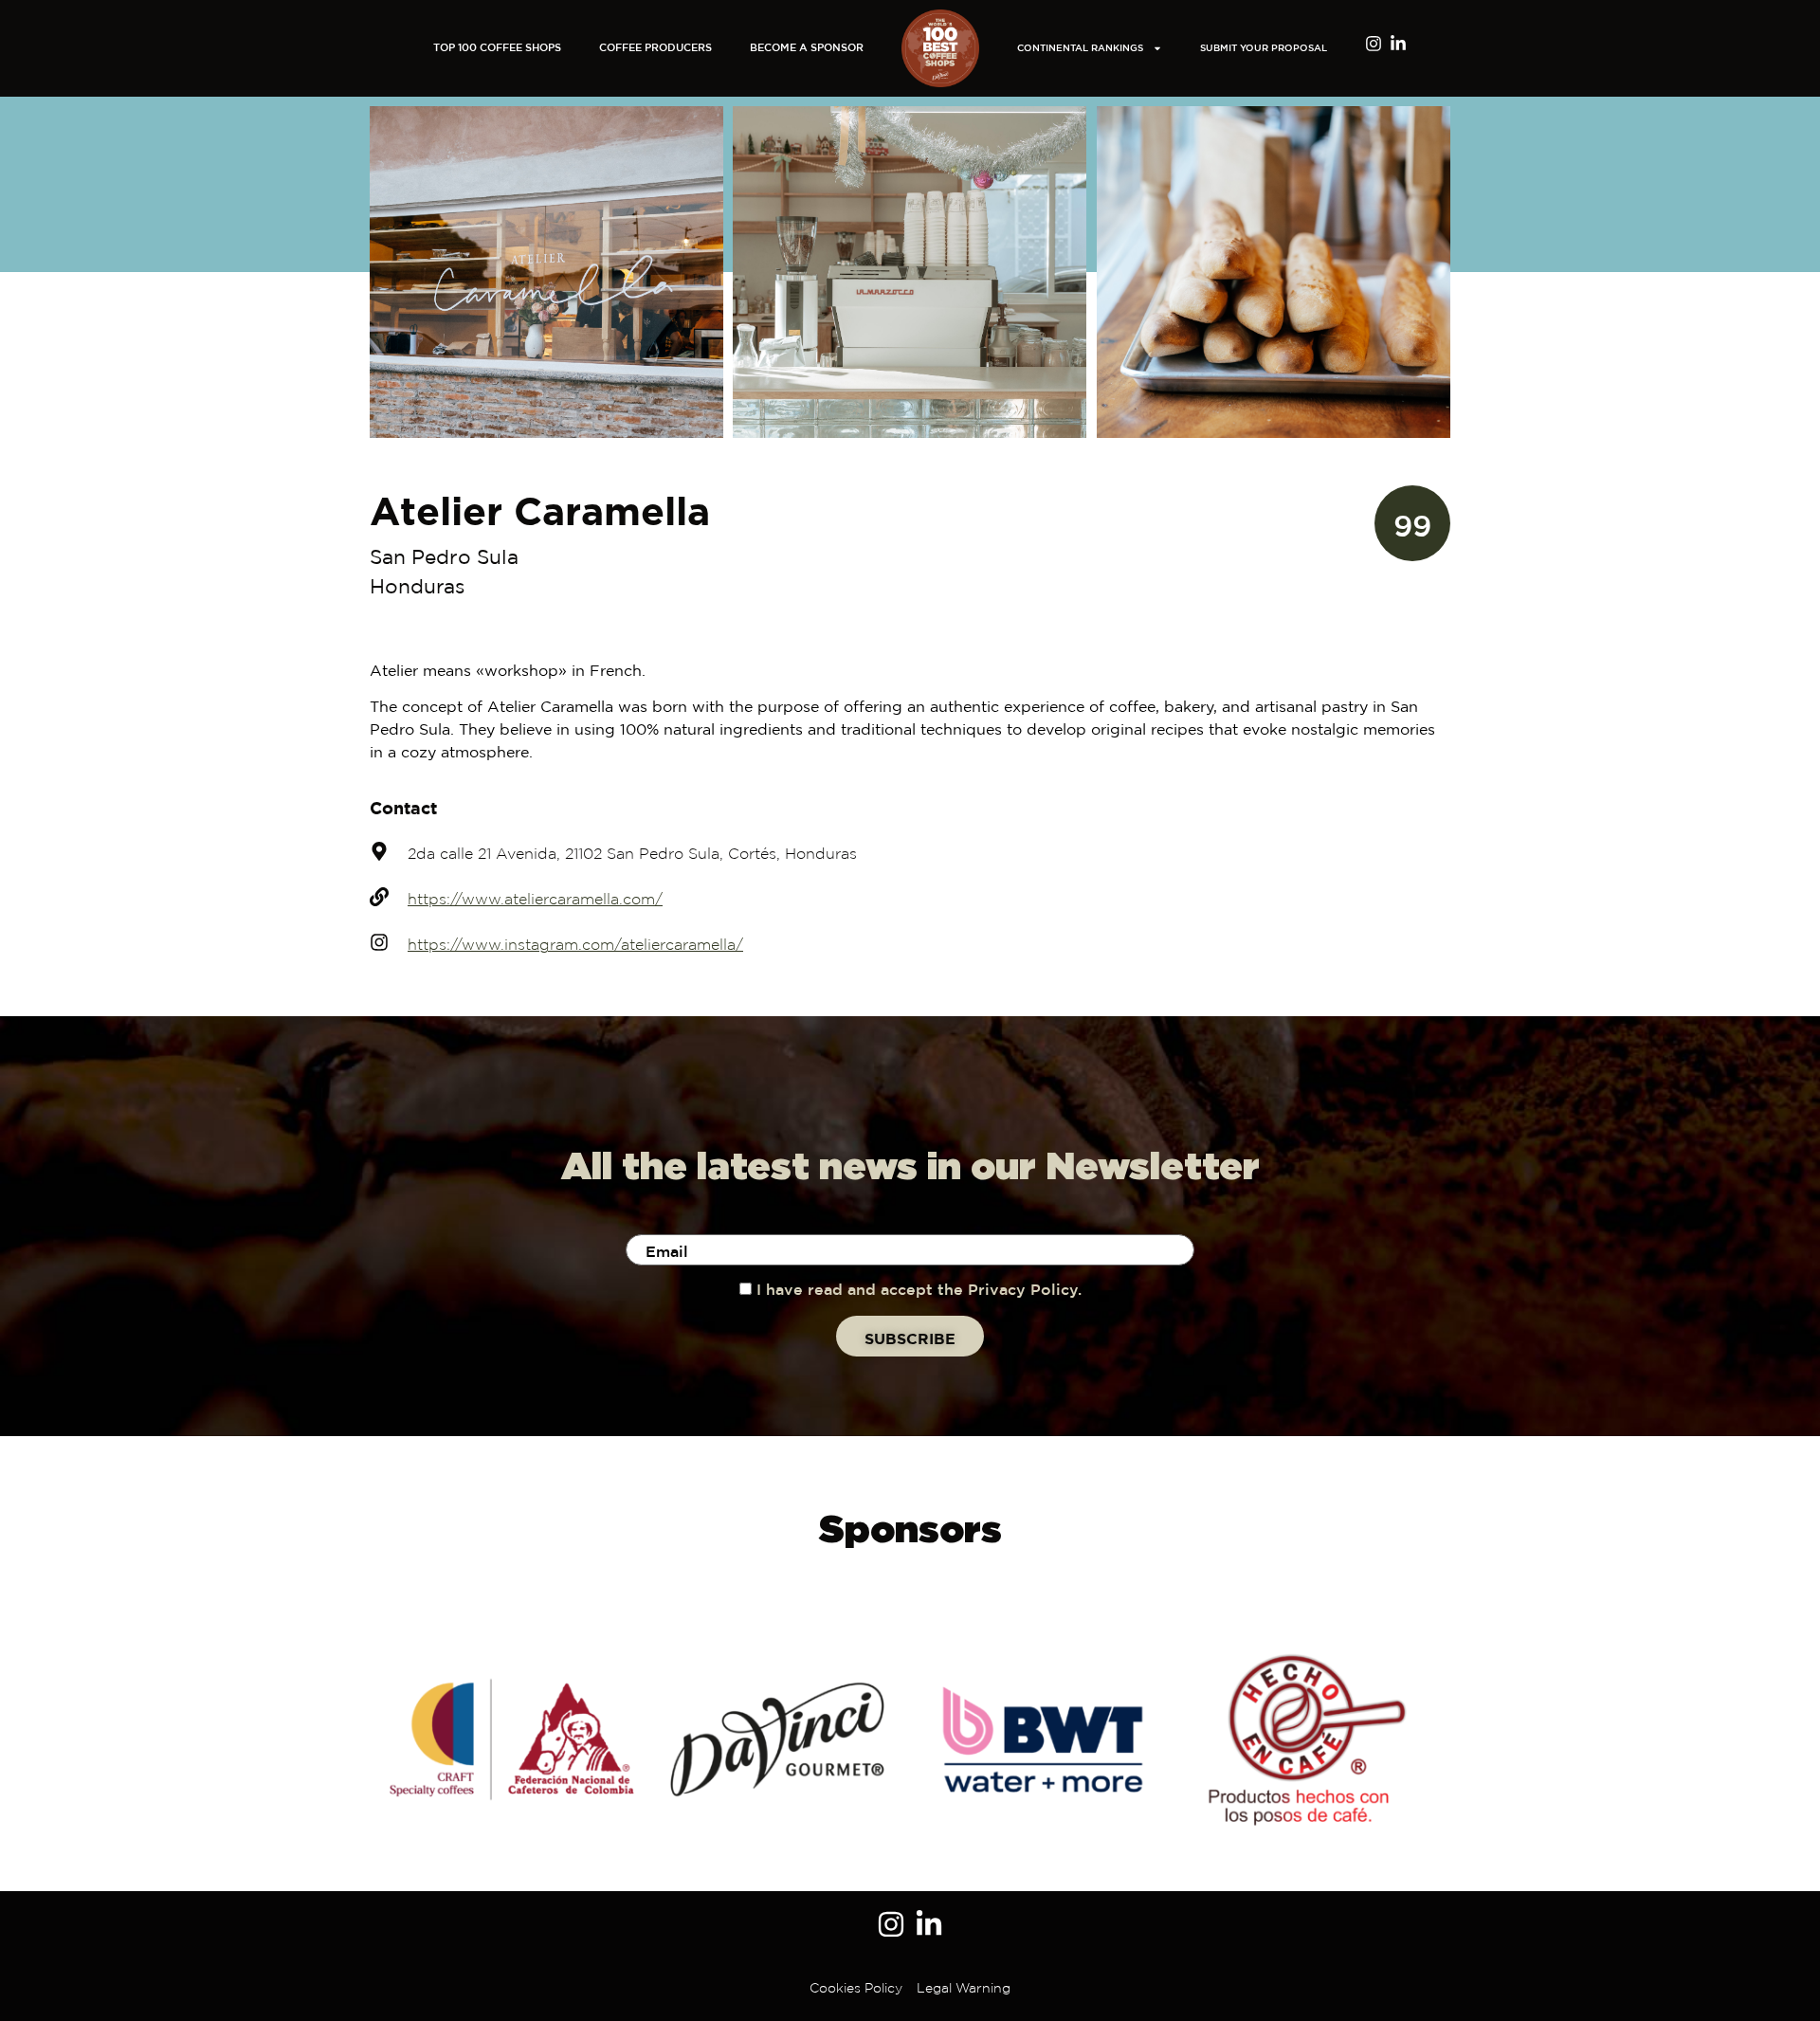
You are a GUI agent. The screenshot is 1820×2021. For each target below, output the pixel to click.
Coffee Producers (655, 48)
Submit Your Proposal (1264, 49)
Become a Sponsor (807, 48)
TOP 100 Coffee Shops (497, 48)
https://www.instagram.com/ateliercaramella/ (575, 946)
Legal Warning (964, 1989)
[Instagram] (1374, 44)
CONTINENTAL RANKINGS (1080, 49)
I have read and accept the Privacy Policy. (919, 1291)
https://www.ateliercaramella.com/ (535, 900)
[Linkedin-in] (1398, 44)
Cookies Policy (856, 1989)
